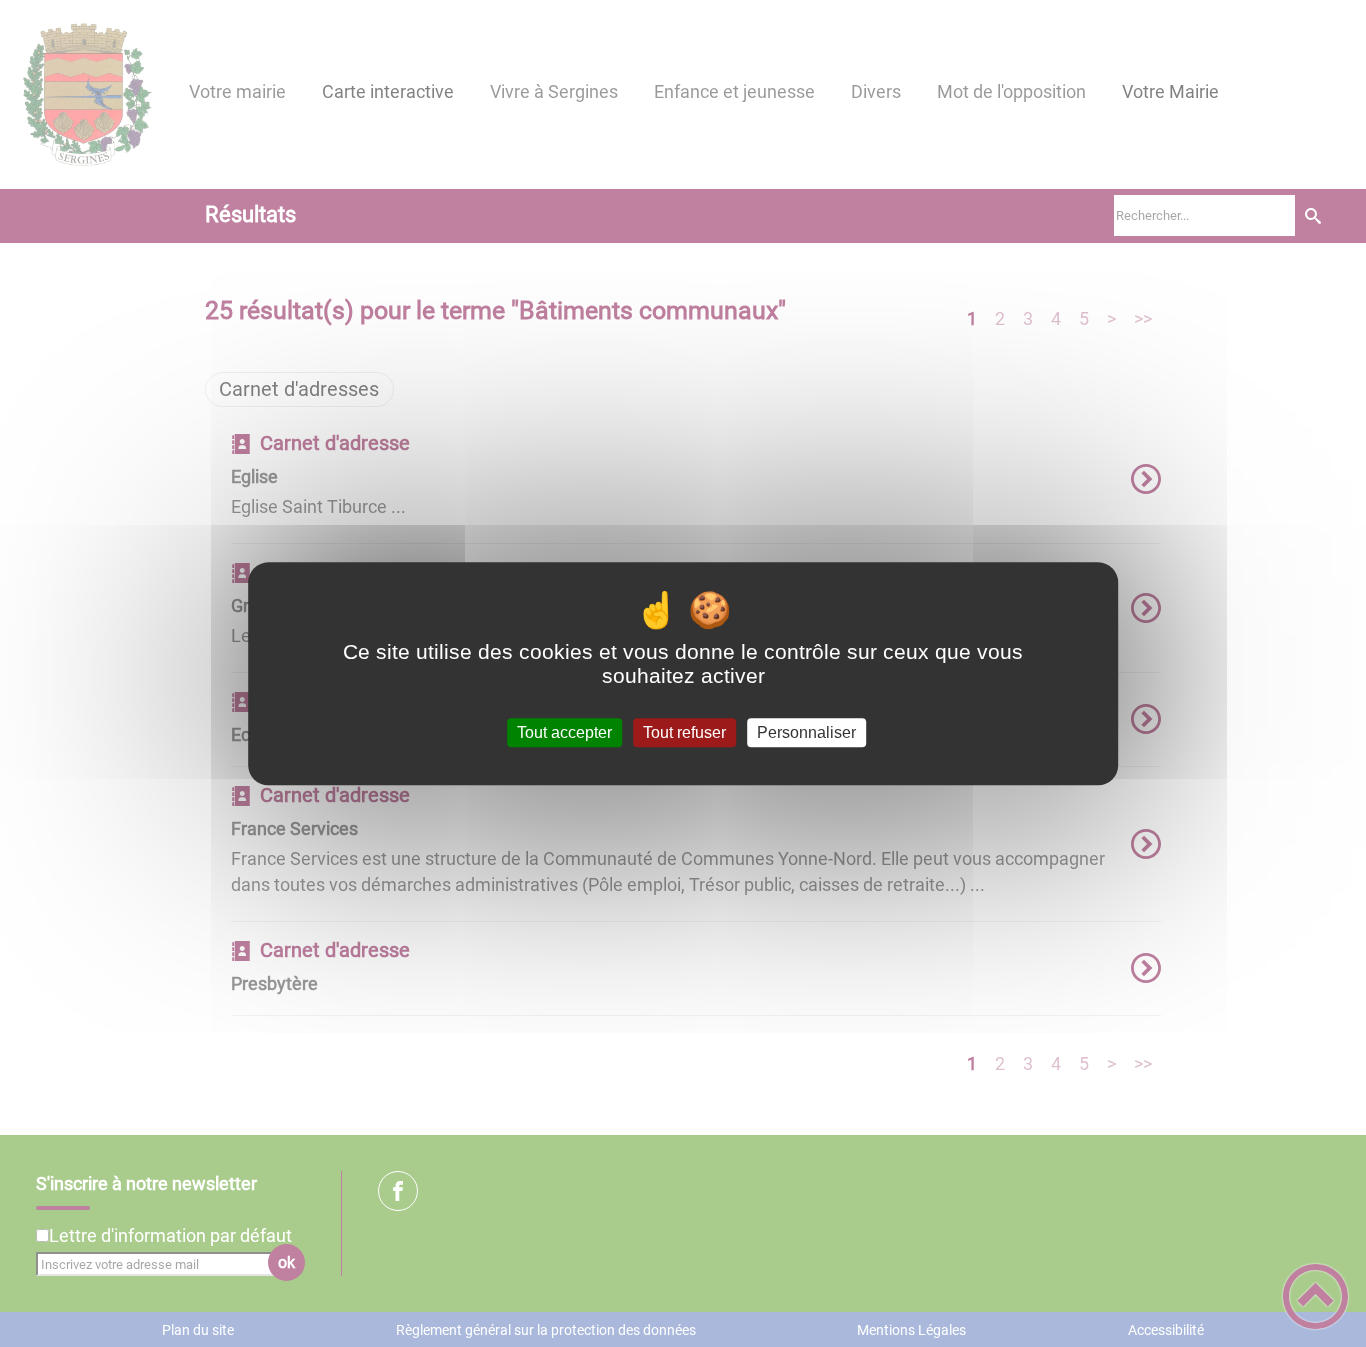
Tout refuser (684, 732)
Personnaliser (806, 732)
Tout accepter (564, 732)
